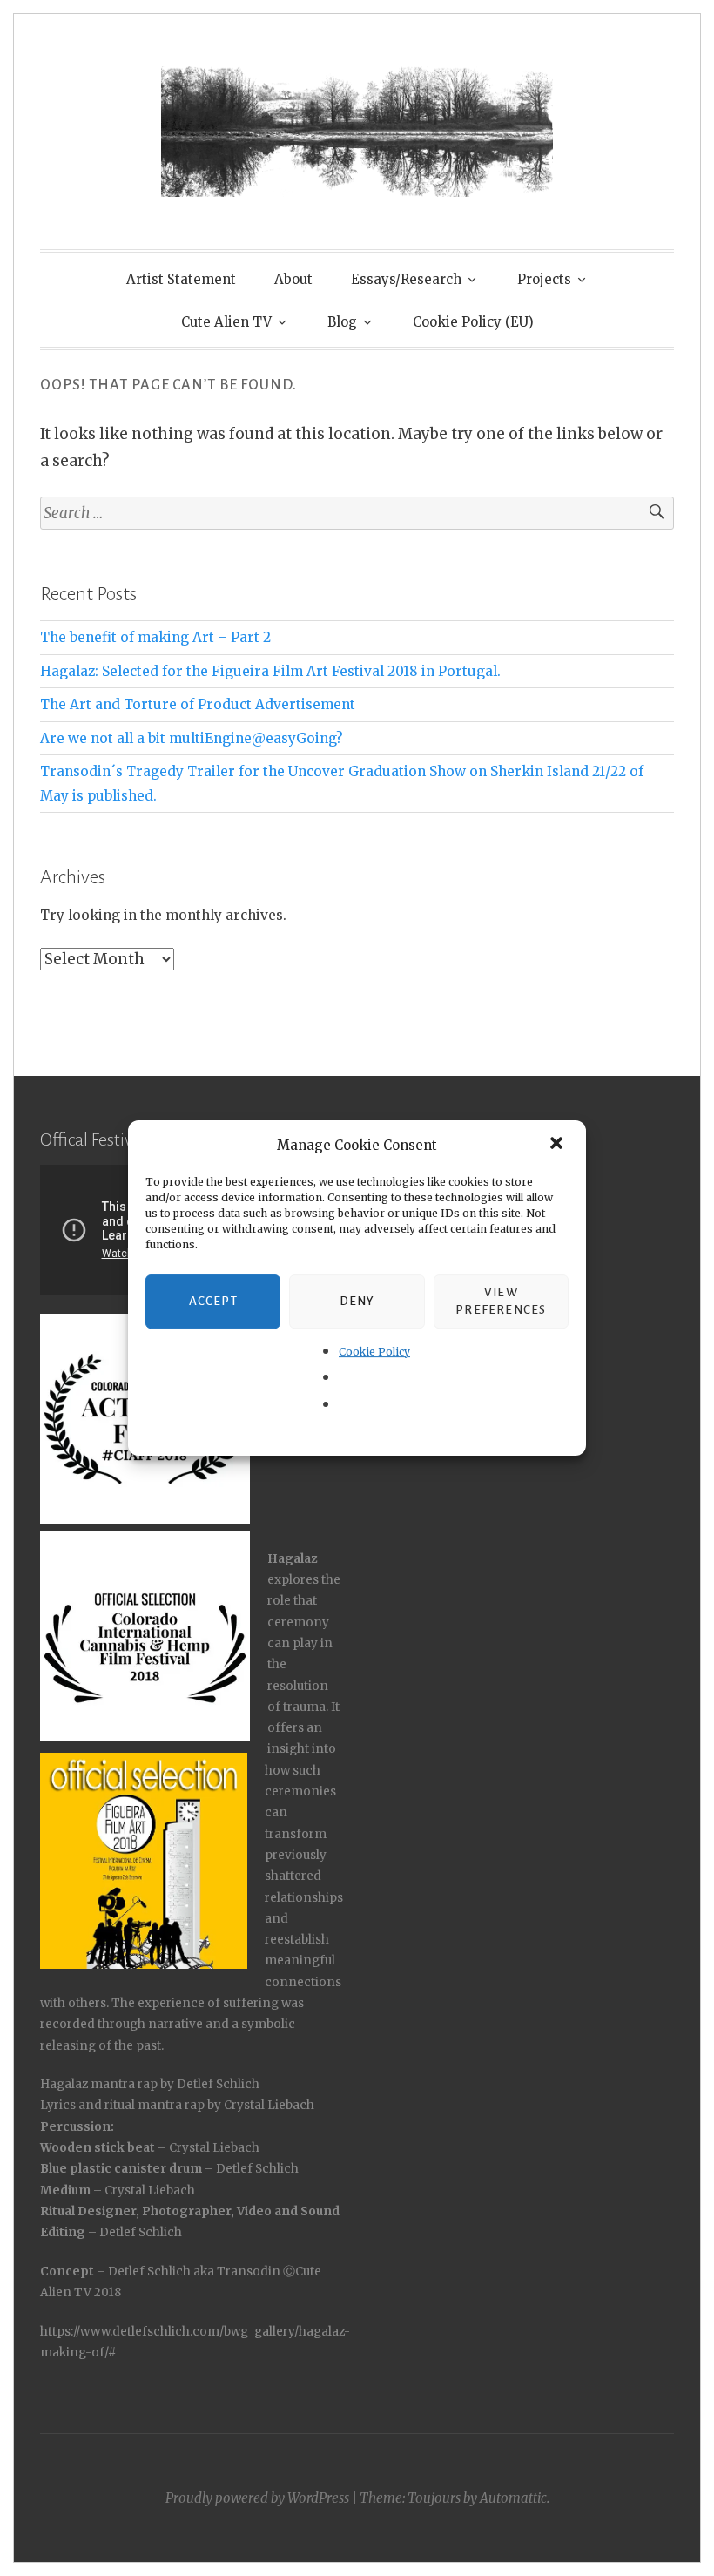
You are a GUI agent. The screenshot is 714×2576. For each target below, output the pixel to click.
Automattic (513, 2498)
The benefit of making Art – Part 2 (155, 637)
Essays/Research (406, 279)
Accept (213, 1301)
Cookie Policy (374, 1352)
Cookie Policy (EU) (473, 322)
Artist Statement (181, 279)
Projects (544, 279)
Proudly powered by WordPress (257, 2498)
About (293, 279)
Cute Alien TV (226, 322)
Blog (342, 322)
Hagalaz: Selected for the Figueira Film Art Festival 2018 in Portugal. (270, 671)
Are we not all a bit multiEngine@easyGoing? (192, 738)
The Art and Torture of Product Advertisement (198, 704)
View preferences (501, 1301)
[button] (558, 1145)
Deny (357, 1301)
